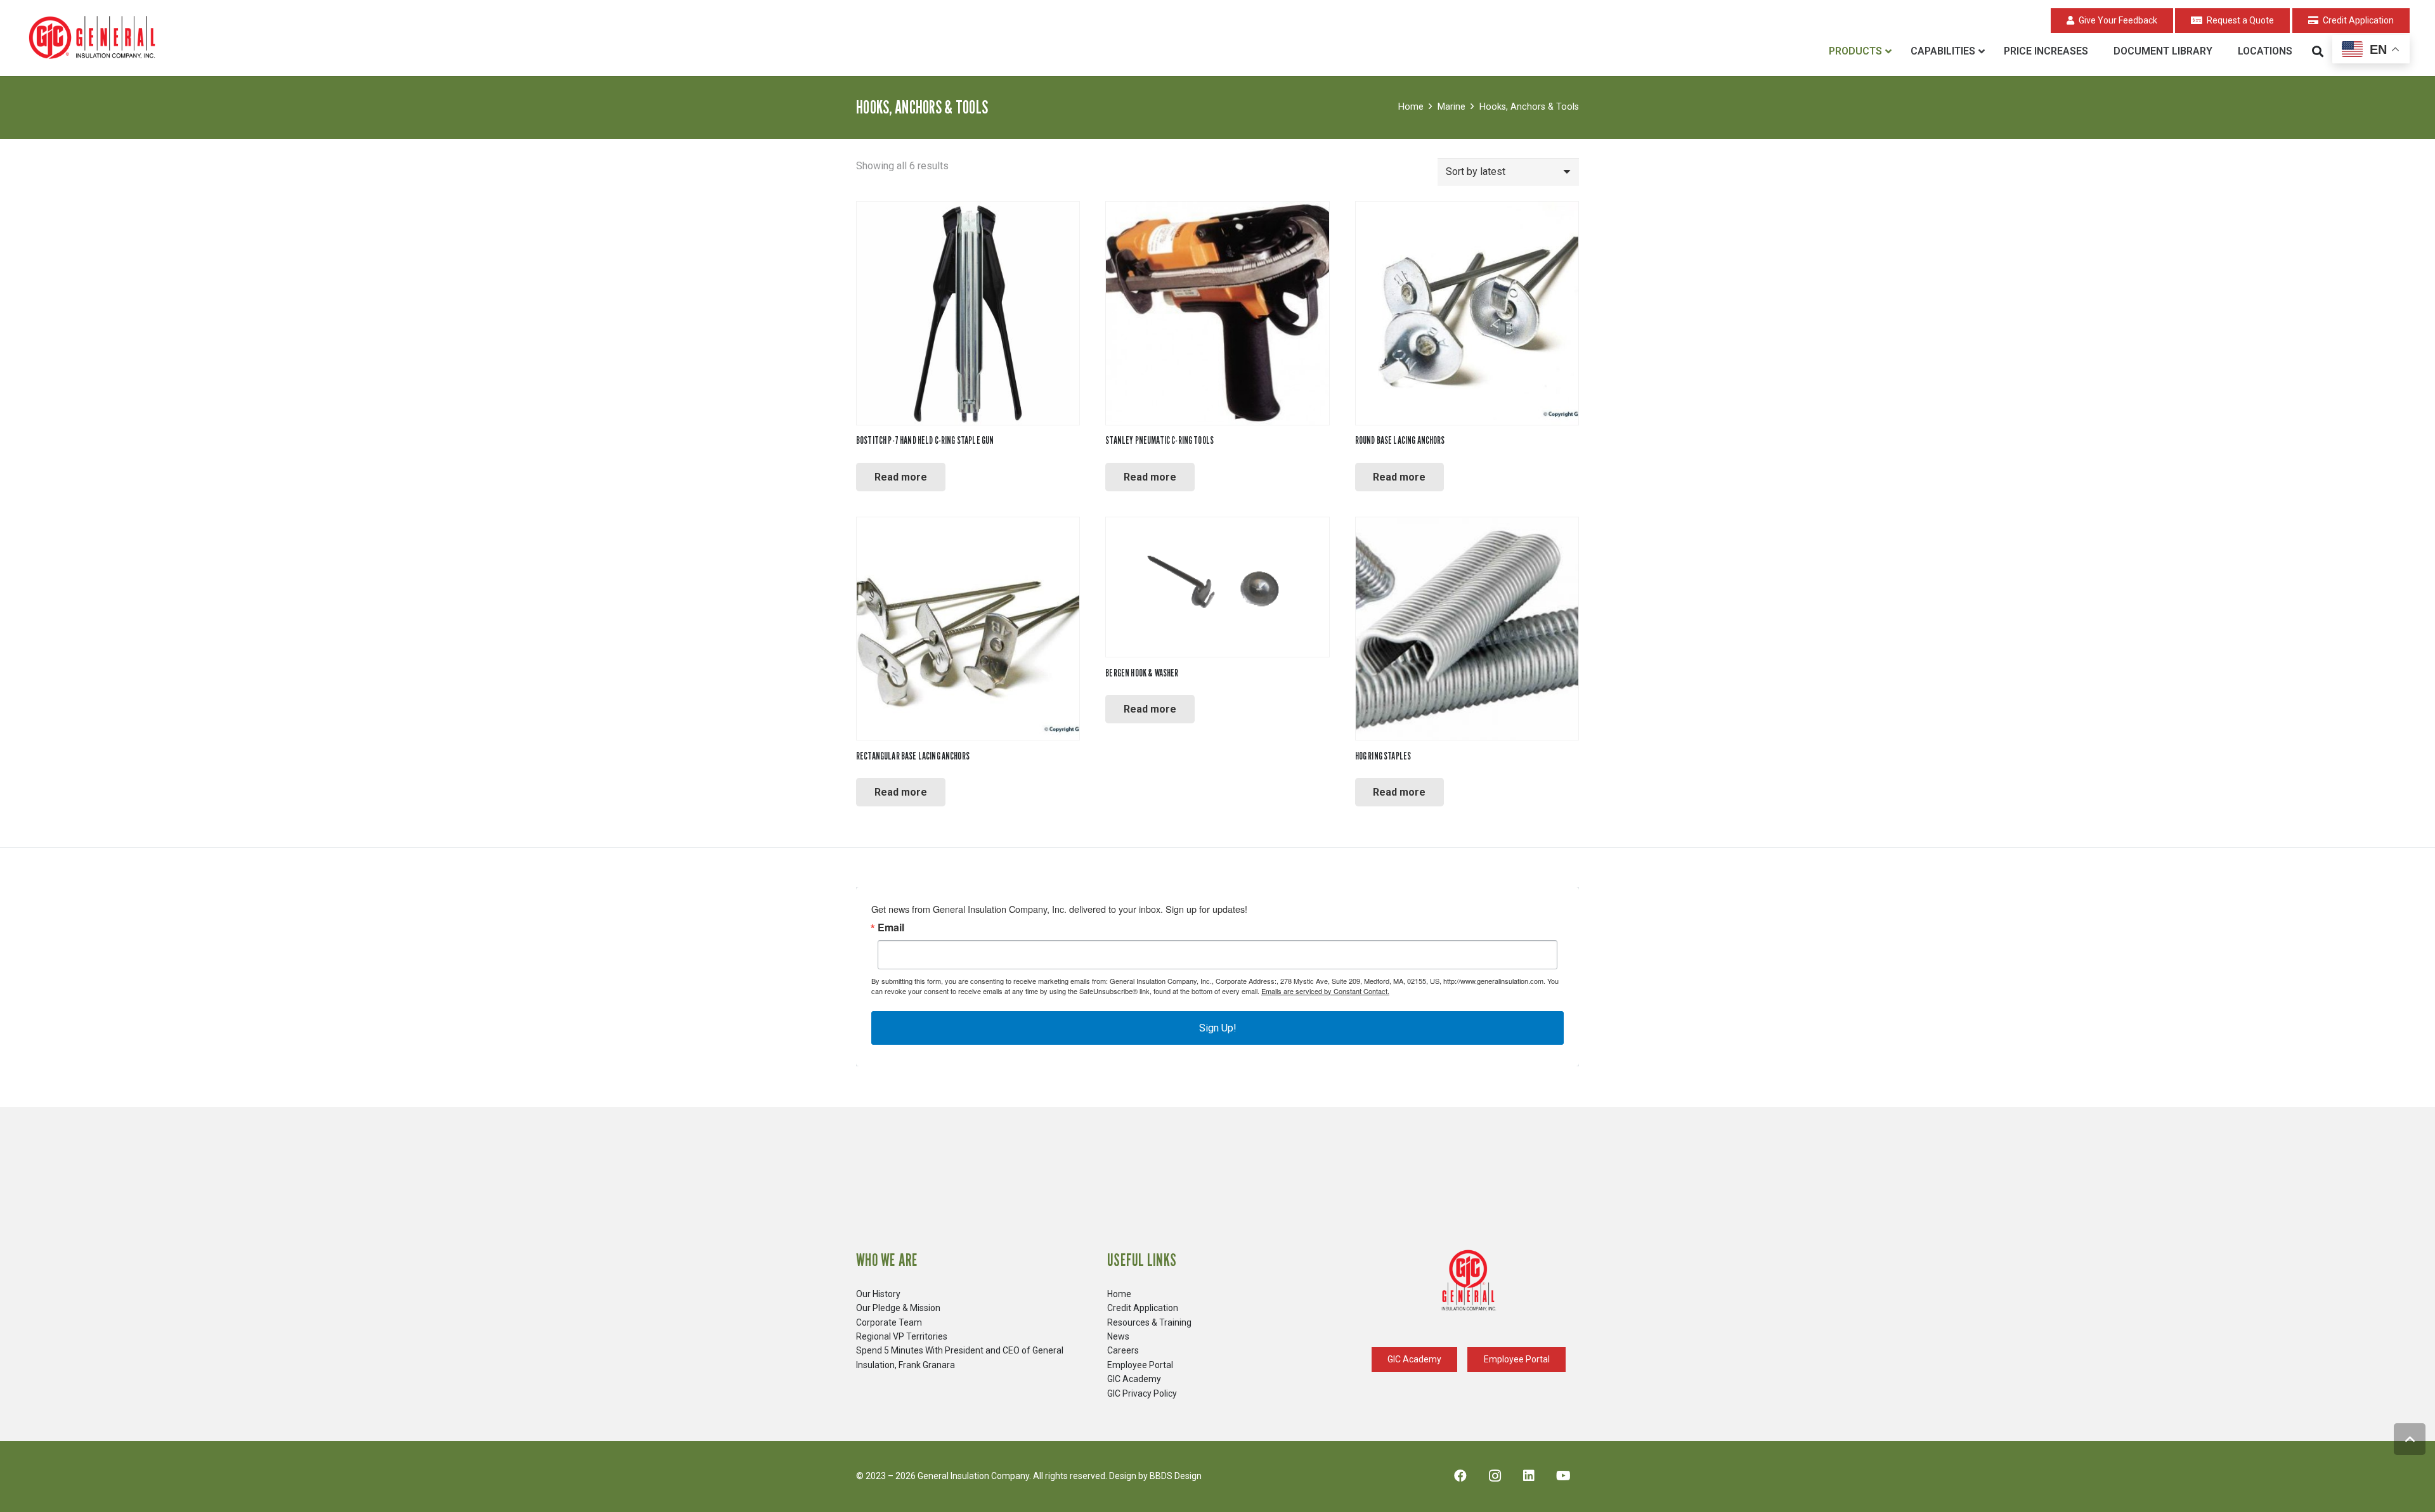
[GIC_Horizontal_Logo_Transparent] (94, 38)
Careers (1123, 1350)
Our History (878, 1294)
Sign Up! (1218, 1028)
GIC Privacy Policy (1142, 1393)
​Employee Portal (1140, 1365)
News (1118, 1336)
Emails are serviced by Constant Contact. (1325, 991)
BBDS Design (1176, 1476)
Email (891, 927)
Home (1411, 107)
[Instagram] (1495, 1476)
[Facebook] (1460, 1476)
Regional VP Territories (902, 1336)
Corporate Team (889, 1322)
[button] (2318, 51)
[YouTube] (1563, 1476)
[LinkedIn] (1529, 1476)
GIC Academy (1134, 1379)
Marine (1451, 107)
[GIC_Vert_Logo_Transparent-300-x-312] (1469, 1281)
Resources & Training (1149, 1322)
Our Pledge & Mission (898, 1308)
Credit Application (1143, 1308)
